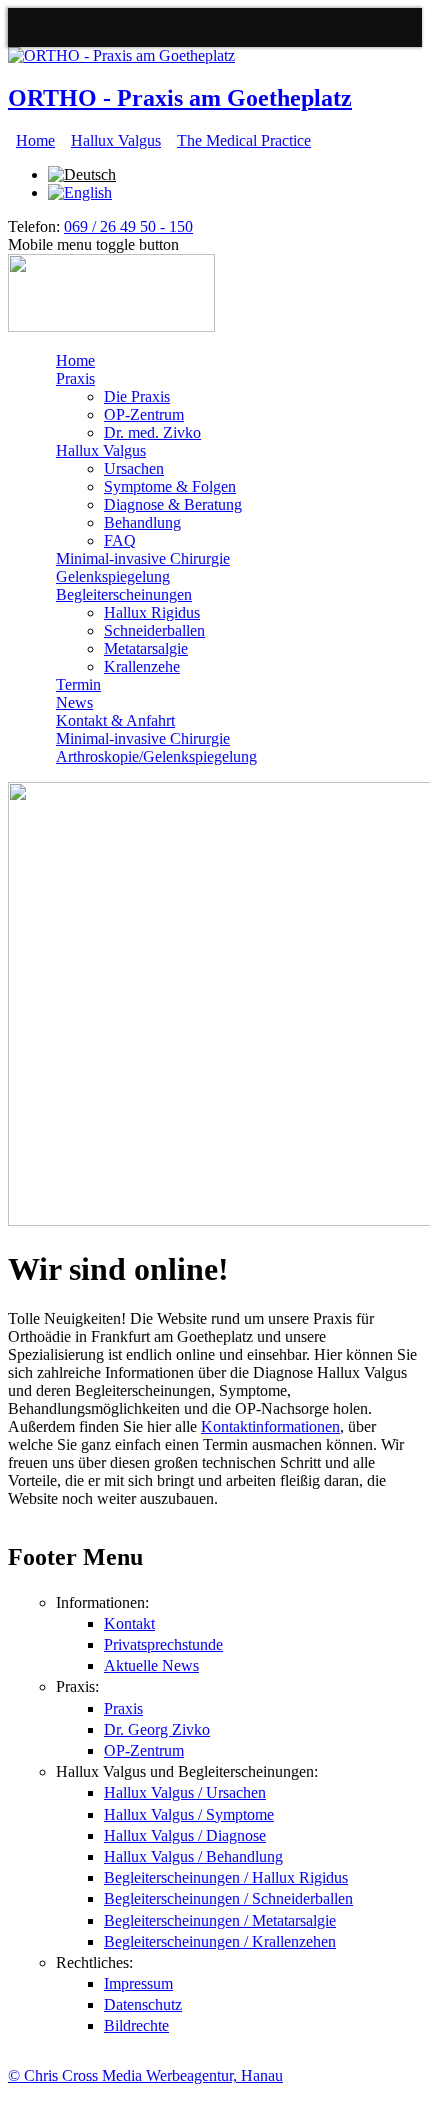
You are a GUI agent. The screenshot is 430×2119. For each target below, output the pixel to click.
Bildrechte (136, 2025)
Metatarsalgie (146, 648)
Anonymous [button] (34, 27)
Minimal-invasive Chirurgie (143, 558)
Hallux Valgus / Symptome (189, 1814)
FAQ (120, 540)
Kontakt (129, 1623)
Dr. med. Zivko (152, 432)
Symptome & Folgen (170, 486)
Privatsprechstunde (163, 1644)
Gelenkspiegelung (113, 576)
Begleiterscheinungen (124, 594)
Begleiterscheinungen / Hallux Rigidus (226, 1877)
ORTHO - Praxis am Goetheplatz (180, 98)
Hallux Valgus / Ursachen (185, 1792)
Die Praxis (137, 396)
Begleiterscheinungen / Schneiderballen (228, 1898)
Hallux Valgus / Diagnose (185, 1835)
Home (35, 140)
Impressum (138, 1983)
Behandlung (142, 522)
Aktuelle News (151, 1665)
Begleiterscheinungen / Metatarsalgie (220, 1920)
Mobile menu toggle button (93, 244)
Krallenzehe (142, 666)
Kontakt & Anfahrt (115, 720)
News (74, 702)
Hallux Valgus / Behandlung (193, 1856)
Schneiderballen (154, 630)
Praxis (75, 378)
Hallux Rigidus (152, 612)
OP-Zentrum (144, 414)
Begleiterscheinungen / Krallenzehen (220, 1941)
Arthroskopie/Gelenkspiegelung (156, 756)
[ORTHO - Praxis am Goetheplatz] (121, 55)
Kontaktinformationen (270, 1426)
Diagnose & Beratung (173, 504)
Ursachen (134, 468)
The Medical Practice (244, 140)
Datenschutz (143, 2004)
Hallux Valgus (116, 140)
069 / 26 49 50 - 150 (128, 226)
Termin (78, 684)
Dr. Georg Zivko (157, 1729)
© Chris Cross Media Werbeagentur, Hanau (145, 2075)
